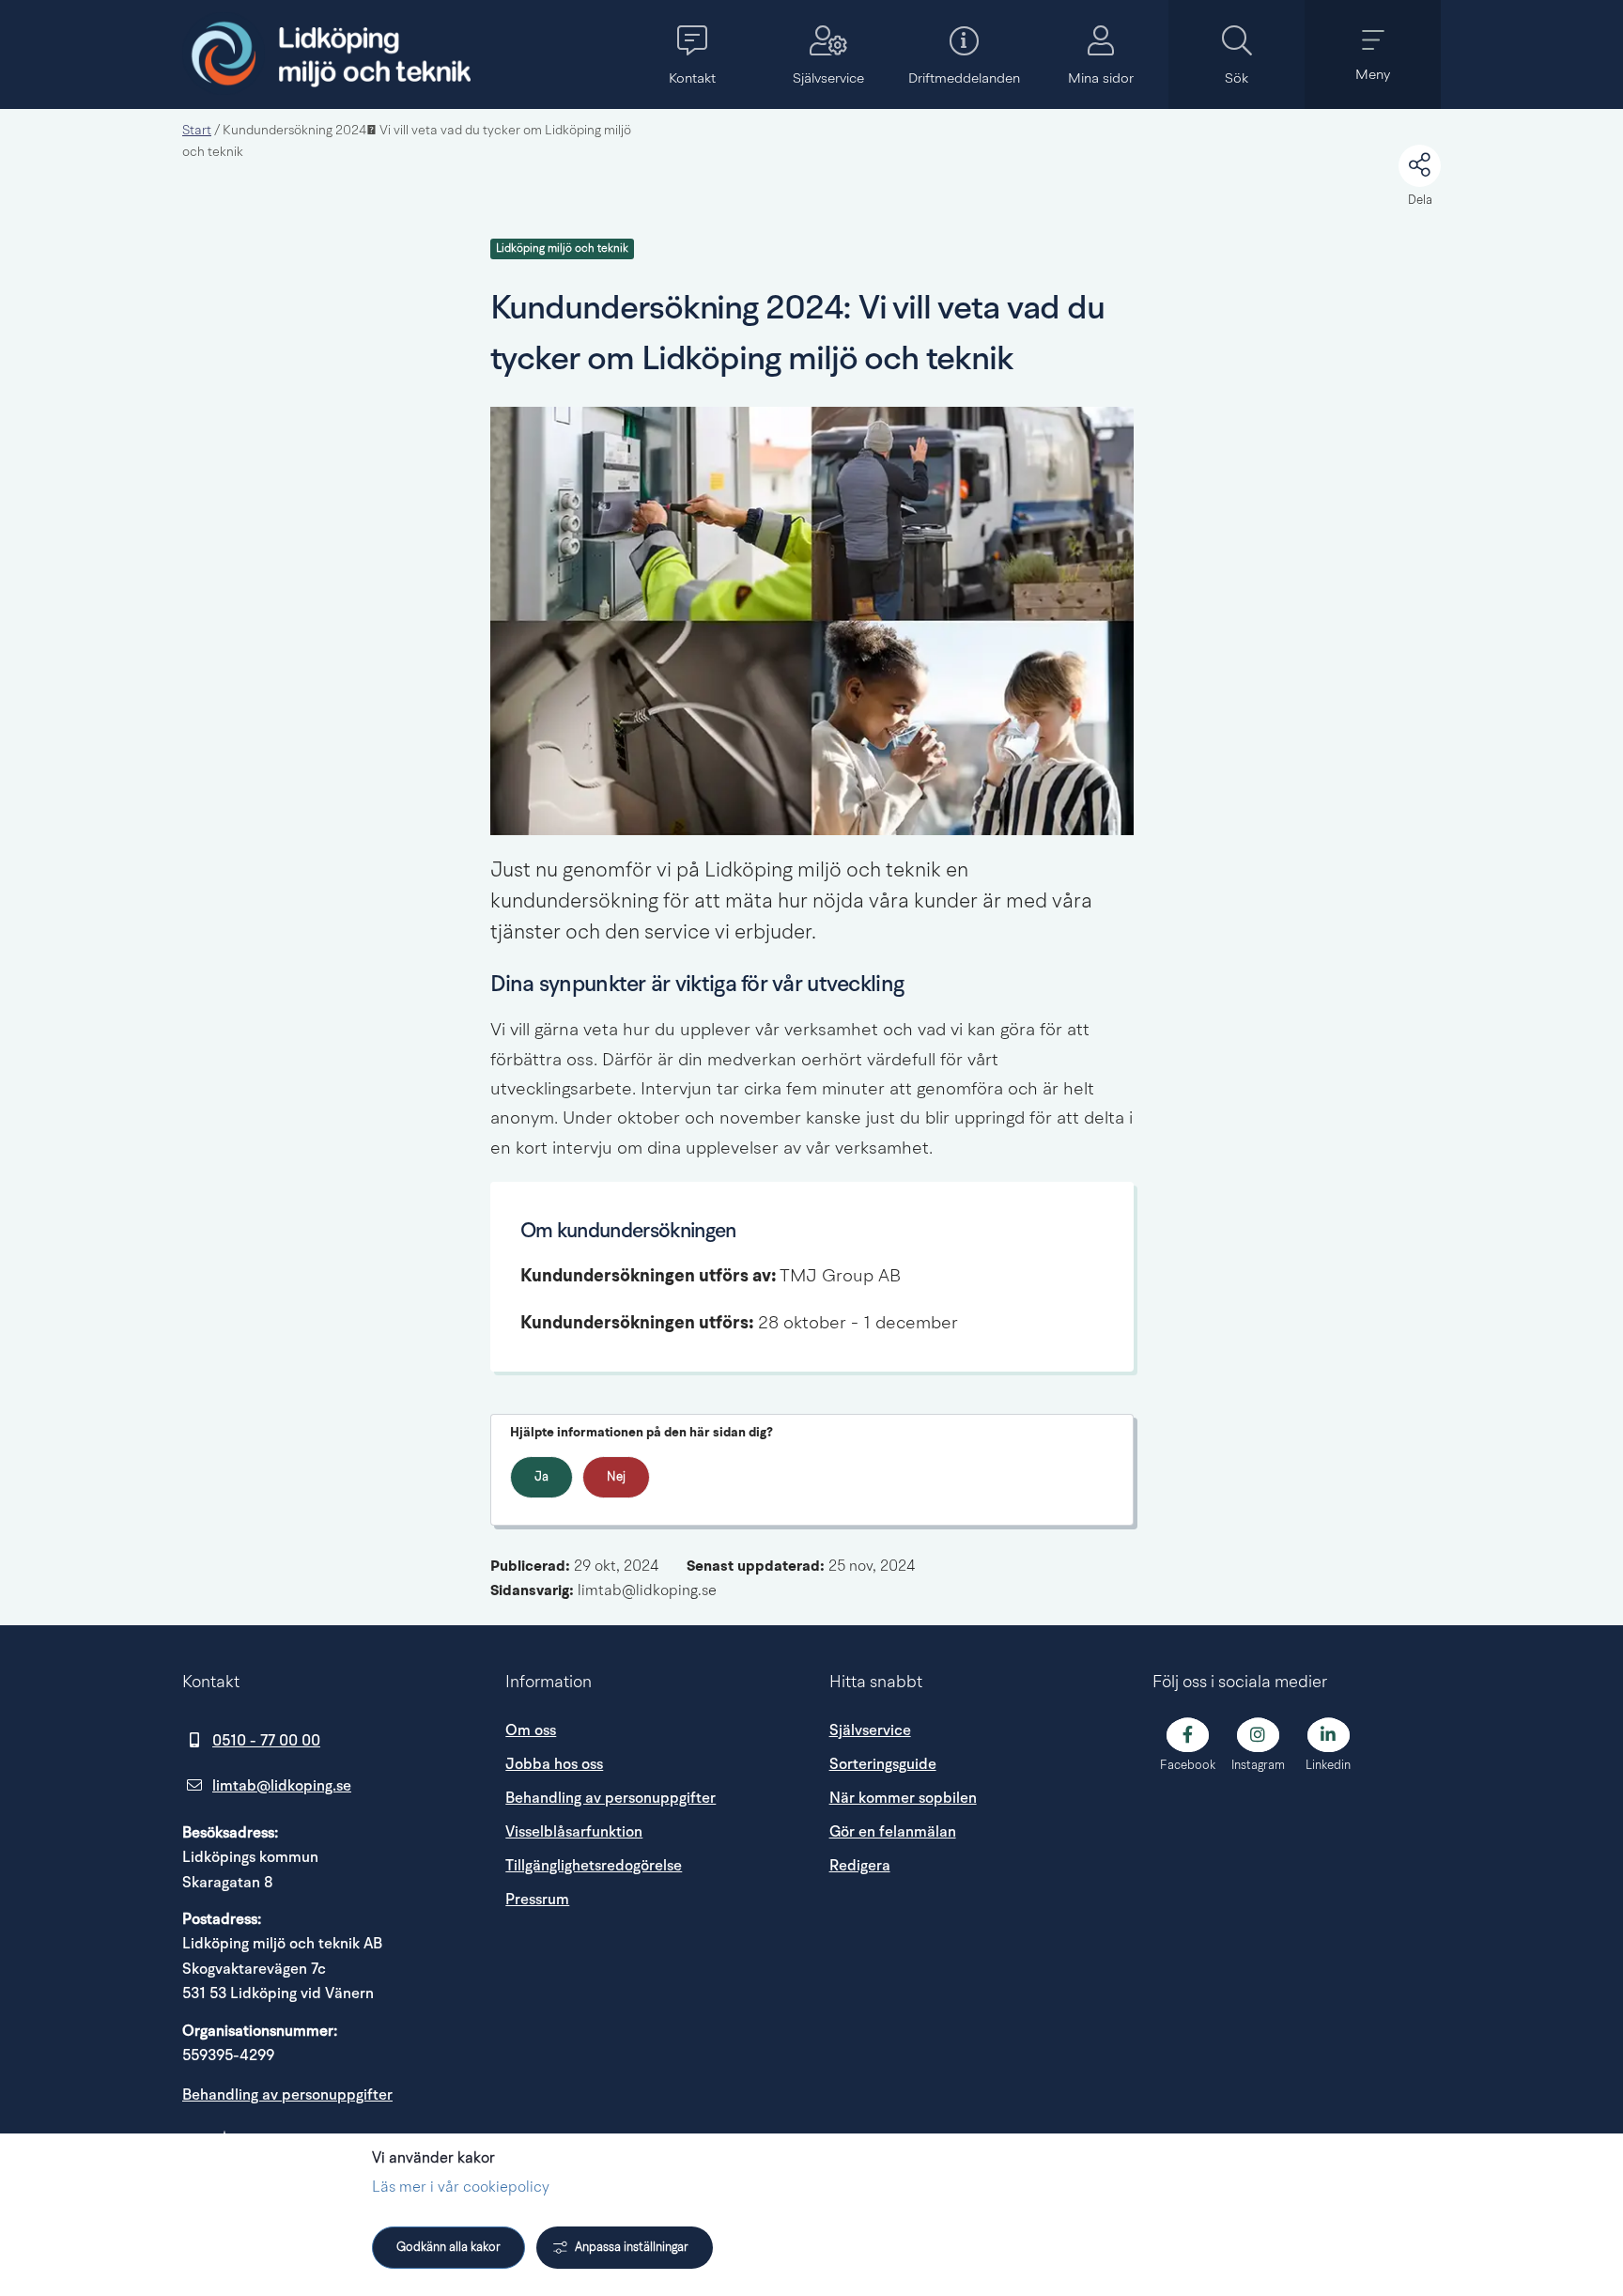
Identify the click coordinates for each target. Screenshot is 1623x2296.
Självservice (870, 1730)
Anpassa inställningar (632, 2248)
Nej (616, 1477)
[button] (692, 54)
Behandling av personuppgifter (287, 2095)
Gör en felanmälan (893, 1832)
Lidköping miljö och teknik (562, 249)
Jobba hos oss (554, 1764)
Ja (541, 1477)
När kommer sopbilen (903, 1798)
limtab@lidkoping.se (282, 1786)
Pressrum (649, 1899)
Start (197, 131)
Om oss (531, 1730)
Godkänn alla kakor (448, 2248)
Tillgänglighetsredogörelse (594, 1866)
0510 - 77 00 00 (266, 1741)
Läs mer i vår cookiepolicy (461, 2188)
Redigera (860, 1866)
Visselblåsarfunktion (574, 1832)
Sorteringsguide (883, 1764)
